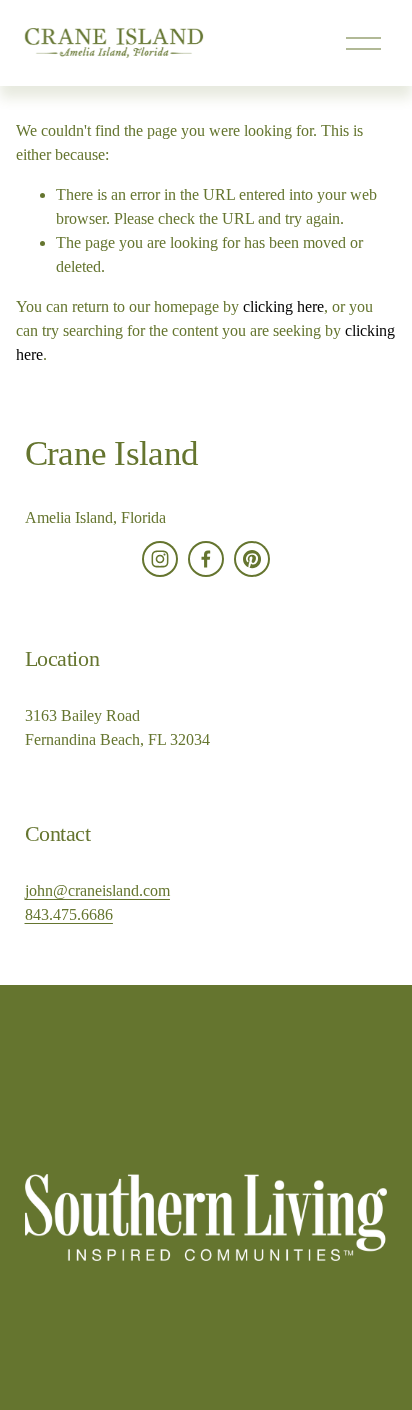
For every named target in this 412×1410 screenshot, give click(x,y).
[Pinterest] (252, 559)
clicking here (283, 306)
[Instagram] (160, 559)
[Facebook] (206, 559)
